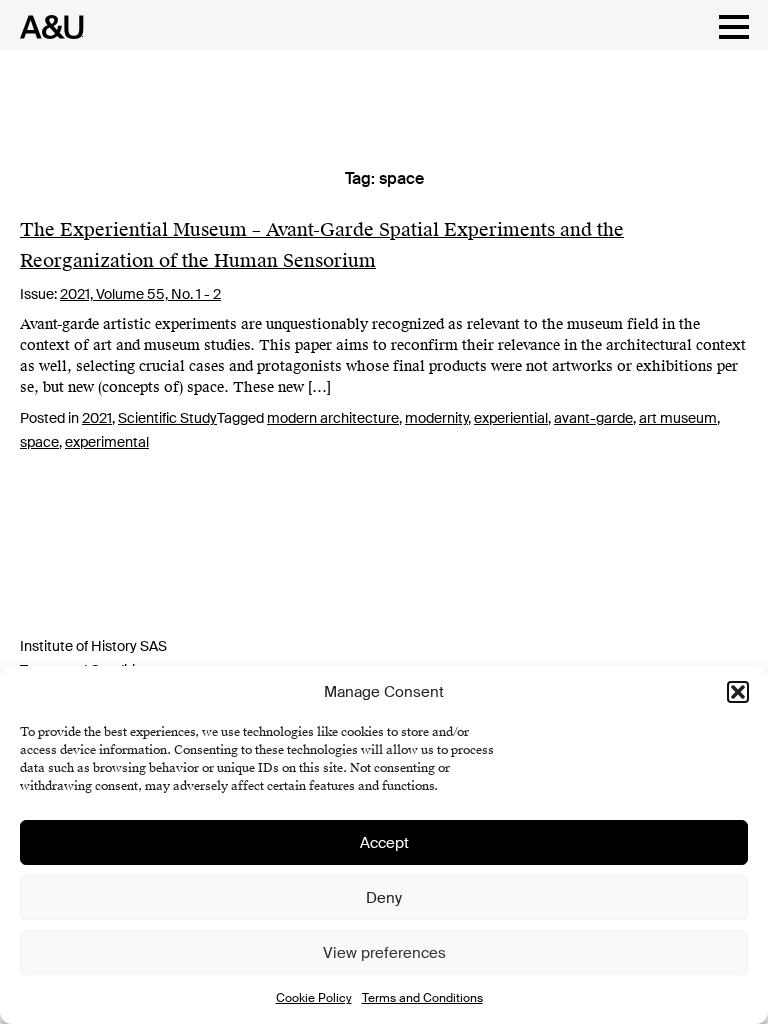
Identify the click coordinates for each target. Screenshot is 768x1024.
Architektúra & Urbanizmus (46, 27)
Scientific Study (167, 418)
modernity (436, 418)
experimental (107, 442)
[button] (738, 692)
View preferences (384, 953)
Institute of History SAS (93, 646)
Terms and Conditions (422, 998)
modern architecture (333, 418)
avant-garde (593, 418)
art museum (678, 418)
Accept (384, 843)
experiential (511, 418)
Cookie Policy (314, 998)
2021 (97, 418)
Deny (384, 898)
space (39, 442)
